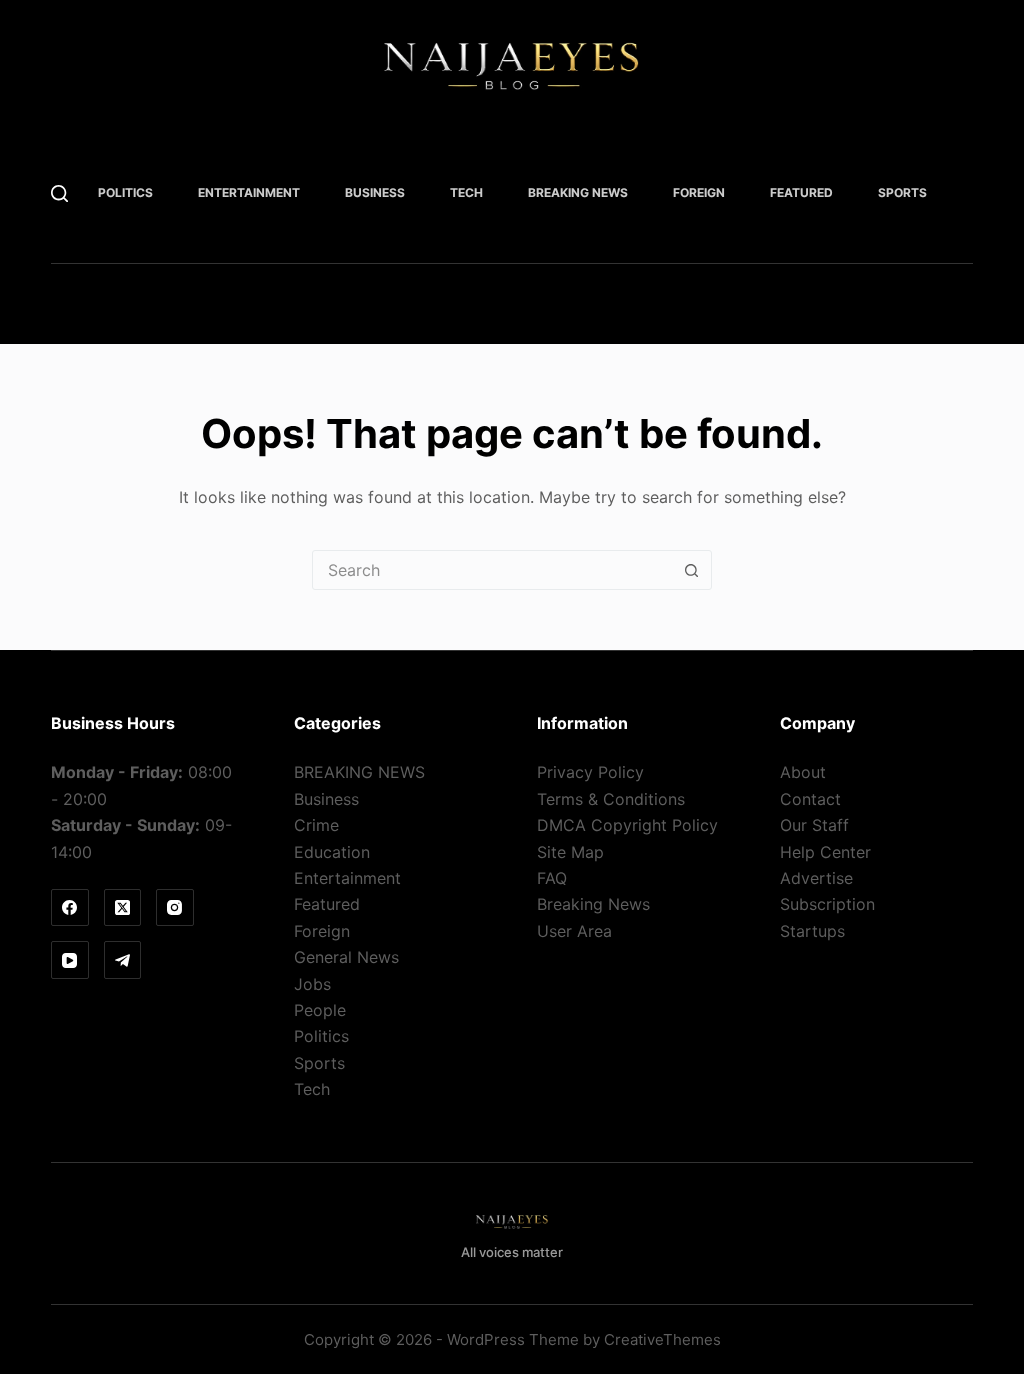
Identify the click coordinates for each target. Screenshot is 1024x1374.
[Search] (59, 193)
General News (346, 957)
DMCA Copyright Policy (627, 825)
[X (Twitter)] (123, 908)
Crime (316, 825)
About (803, 772)
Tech (466, 192)
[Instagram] (175, 908)
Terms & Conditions (611, 799)
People (320, 1010)
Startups (812, 931)
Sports (902, 192)
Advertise (816, 878)
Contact (810, 799)
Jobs (312, 984)
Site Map (570, 852)
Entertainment (249, 192)
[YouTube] (70, 960)
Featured (801, 192)
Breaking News (593, 904)
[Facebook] (70, 908)
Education (332, 852)
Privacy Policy (590, 772)
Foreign (699, 192)
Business (375, 192)
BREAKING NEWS (578, 192)
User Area (574, 931)
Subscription (827, 904)
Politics (125, 192)
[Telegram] (123, 960)
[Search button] (691, 570)
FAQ (552, 878)
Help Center (825, 852)
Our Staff (814, 825)
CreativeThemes (662, 1339)
